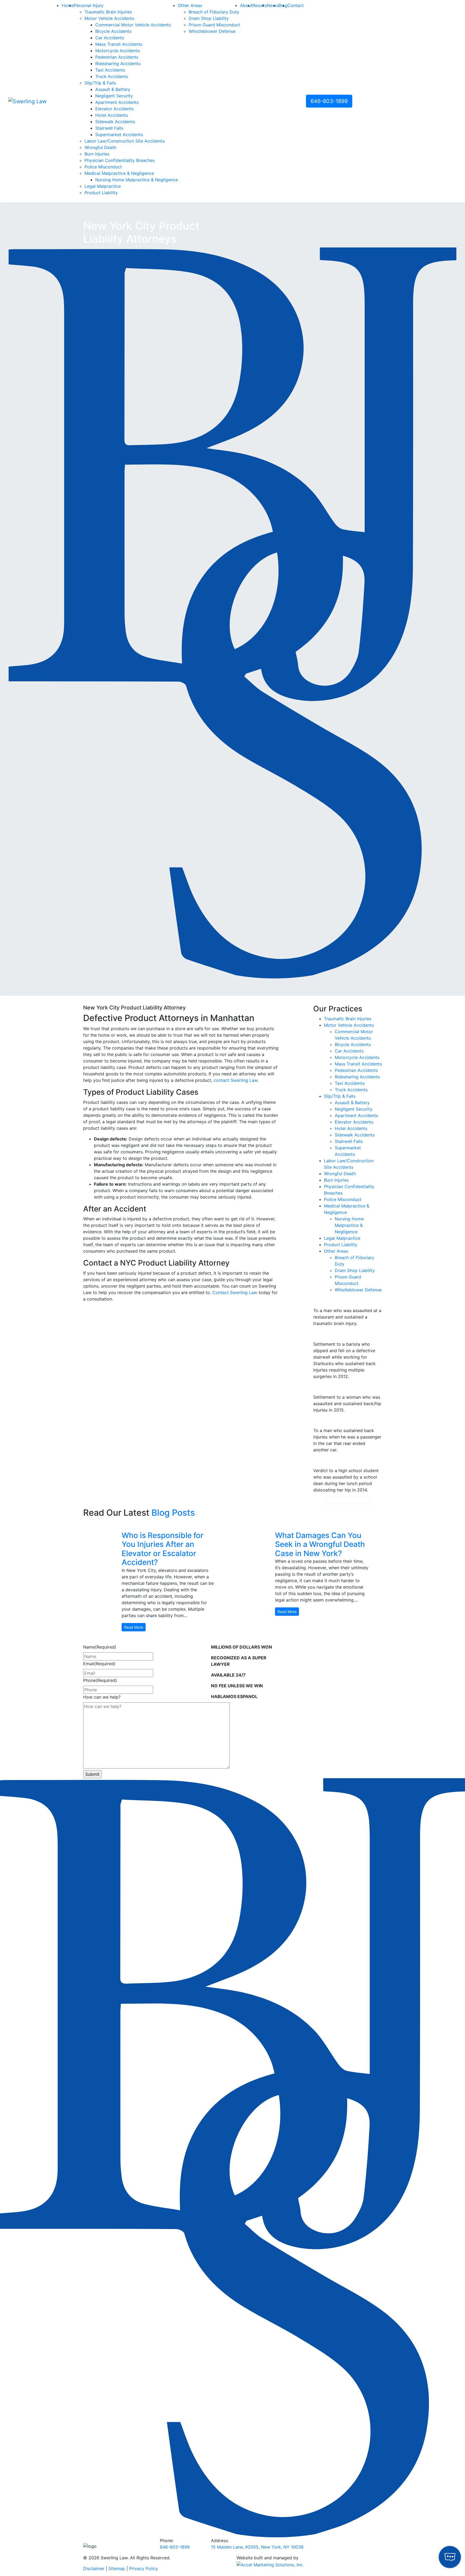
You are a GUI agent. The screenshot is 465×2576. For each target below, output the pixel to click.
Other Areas (190, 5)
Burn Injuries (97, 154)
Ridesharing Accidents (118, 63)
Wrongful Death (100, 147)
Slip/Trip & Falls (100, 83)
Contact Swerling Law (235, 1292)
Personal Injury (89, 5)
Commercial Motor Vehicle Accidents (133, 25)
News (273, 5)
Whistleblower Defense (212, 31)
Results (260, 5)
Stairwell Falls (109, 128)
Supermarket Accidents (119, 134)
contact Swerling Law (236, 1080)
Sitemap (117, 2568)
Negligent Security (114, 96)
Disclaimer (94, 2568)
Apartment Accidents (117, 102)
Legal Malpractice (103, 186)
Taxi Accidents (110, 70)
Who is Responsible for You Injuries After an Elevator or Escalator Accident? (163, 1549)
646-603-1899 (329, 101)
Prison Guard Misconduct (214, 25)
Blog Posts (173, 1513)
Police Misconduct (103, 167)
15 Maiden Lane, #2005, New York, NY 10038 (257, 2547)
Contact (296, 5)
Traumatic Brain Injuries (108, 12)
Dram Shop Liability (209, 18)
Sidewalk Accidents (115, 122)
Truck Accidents (112, 76)
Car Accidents (110, 38)
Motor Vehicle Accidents (109, 18)
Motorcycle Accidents (118, 51)
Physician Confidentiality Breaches (120, 160)
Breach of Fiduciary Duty (214, 12)
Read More (134, 1627)
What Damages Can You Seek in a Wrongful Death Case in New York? (320, 1544)
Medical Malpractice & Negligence (119, 173)
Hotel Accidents (112, 115)
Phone (100, 1680)
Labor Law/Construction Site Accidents (125, 141)
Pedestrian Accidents (117, 57)
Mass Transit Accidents (119, 44)
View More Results (348, 1503)
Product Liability (101, 193)
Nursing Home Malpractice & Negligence (137, 180)
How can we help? (102, 1697)
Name (100, 1647)
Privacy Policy (144, 2568)
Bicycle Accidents (113, 31)
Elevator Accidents (115, 109)
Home (68, 5)
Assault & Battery (113, 89)
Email (99, 1664)
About (246, 5)
